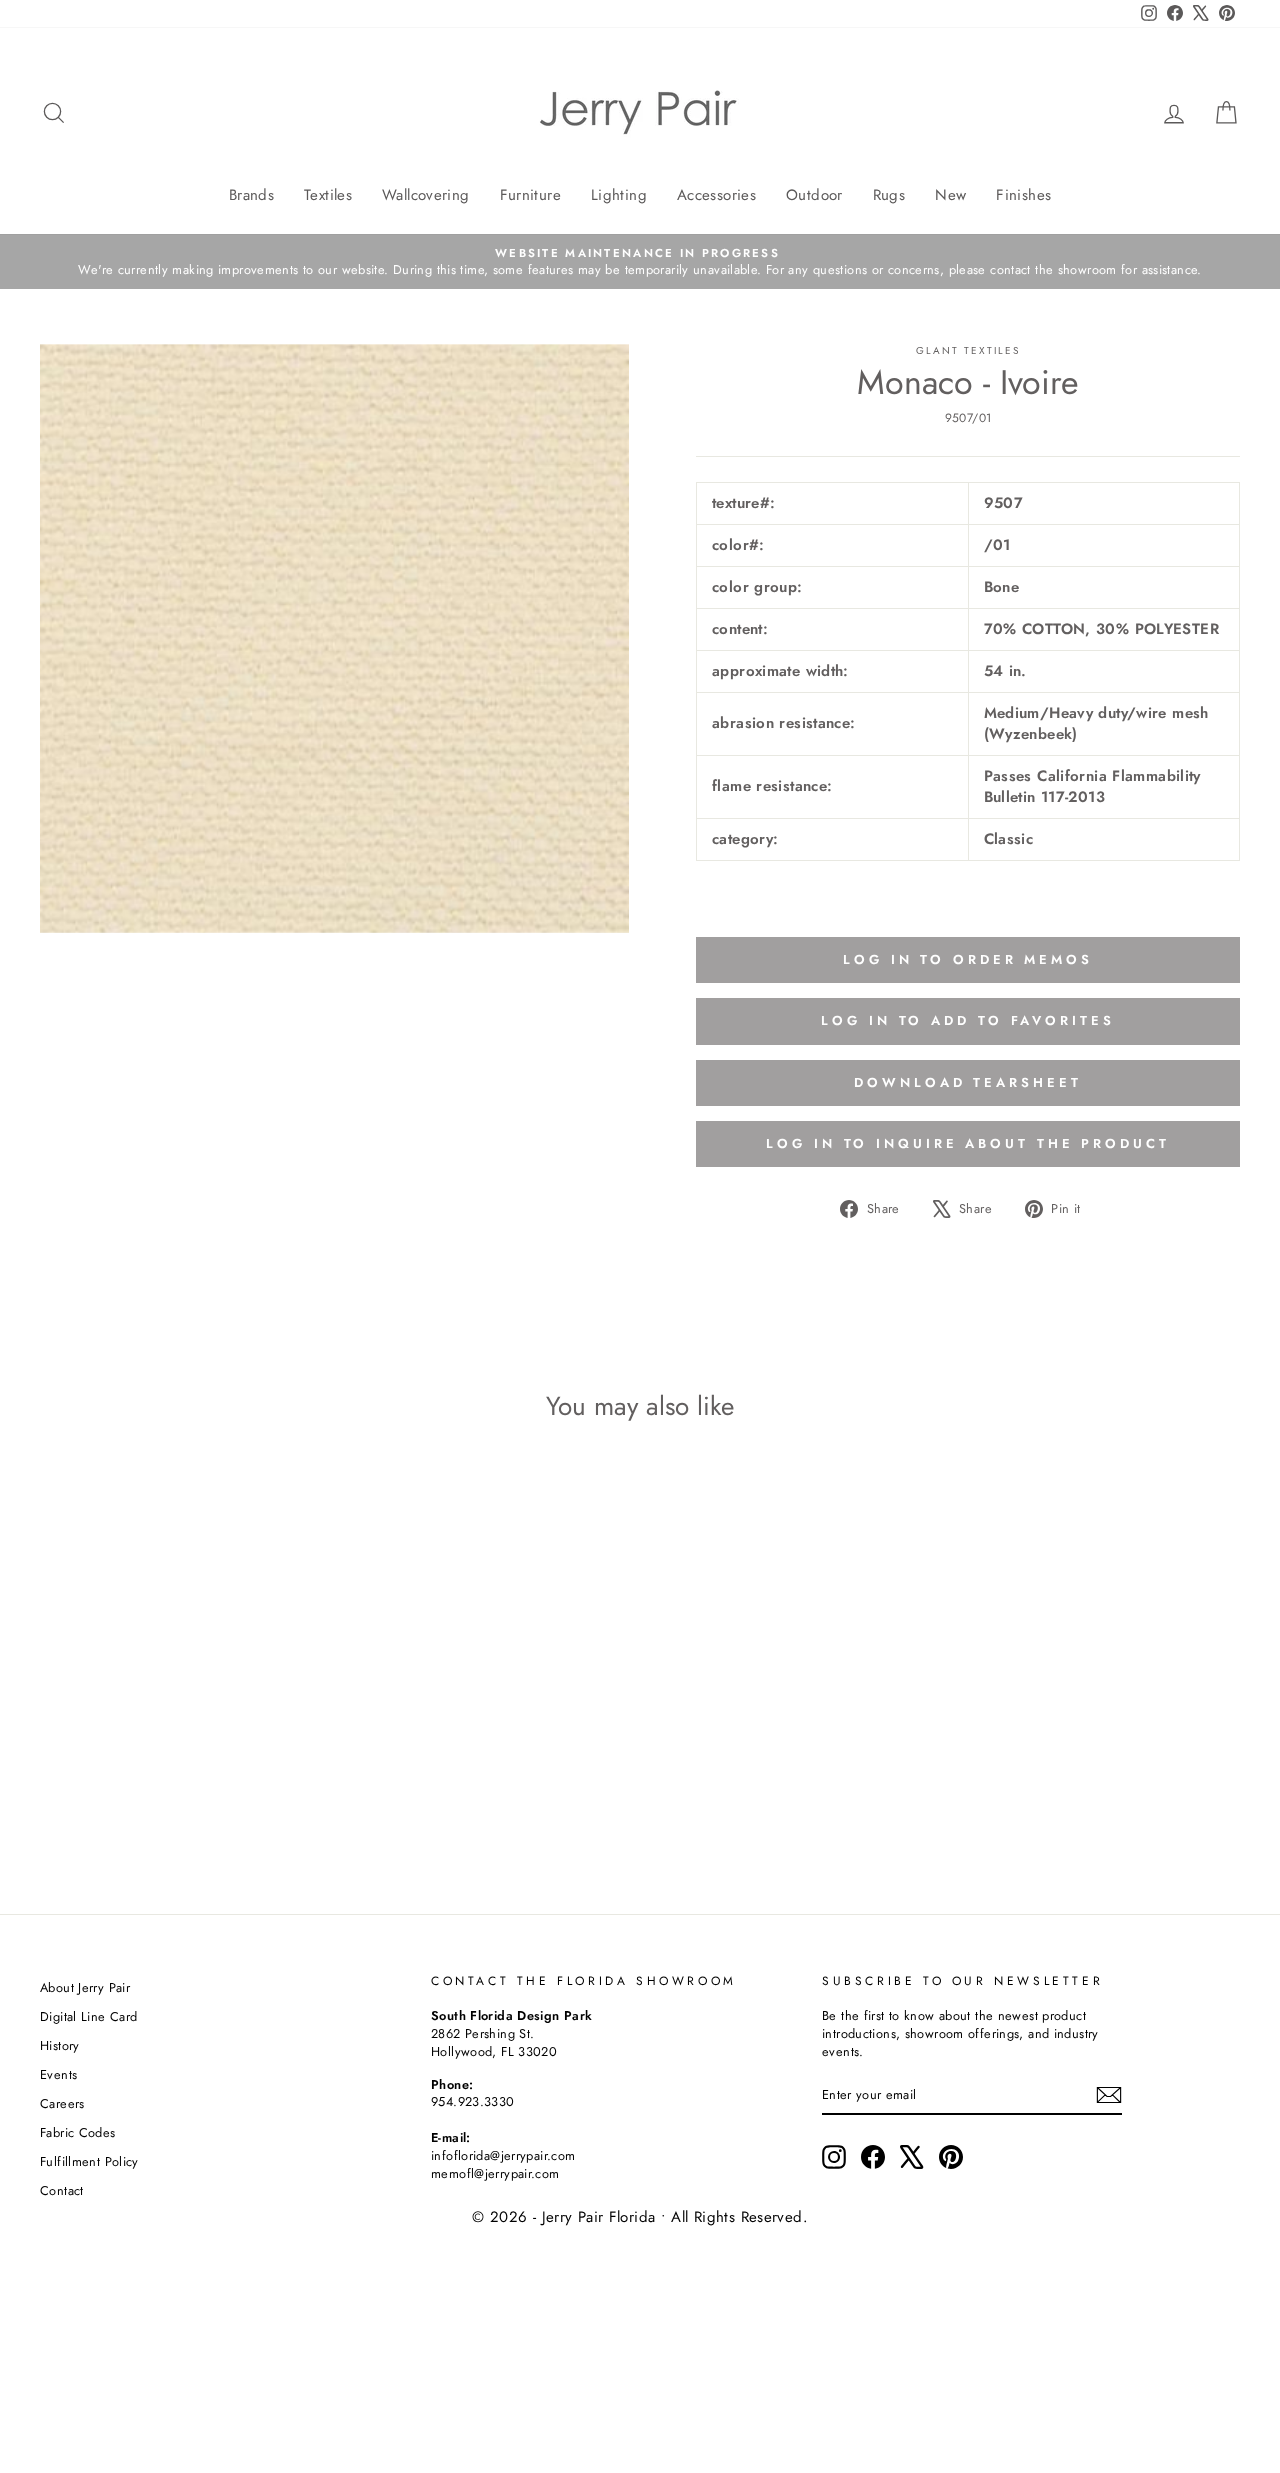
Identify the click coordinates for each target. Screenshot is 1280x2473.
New (950, 195)
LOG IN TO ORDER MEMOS (968, 959)
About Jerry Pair (85, 1987)
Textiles (328, 195)
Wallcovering (426, 195)
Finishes (1023, 195)
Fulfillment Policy (89, 2161)
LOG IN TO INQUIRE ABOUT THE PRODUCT (968, 1143)
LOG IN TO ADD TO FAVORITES (967, 1020)
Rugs (889, 195)
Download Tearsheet (967, 1082)
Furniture (530, 195)
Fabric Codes (78, 2132)
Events (58, 2074)
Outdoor (814, 195)
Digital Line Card (88, 2016)
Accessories (716, 195)
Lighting (619, 195)
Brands (251, 195)
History (60, 2045)
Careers (62, 2103)
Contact (62, 2190)
